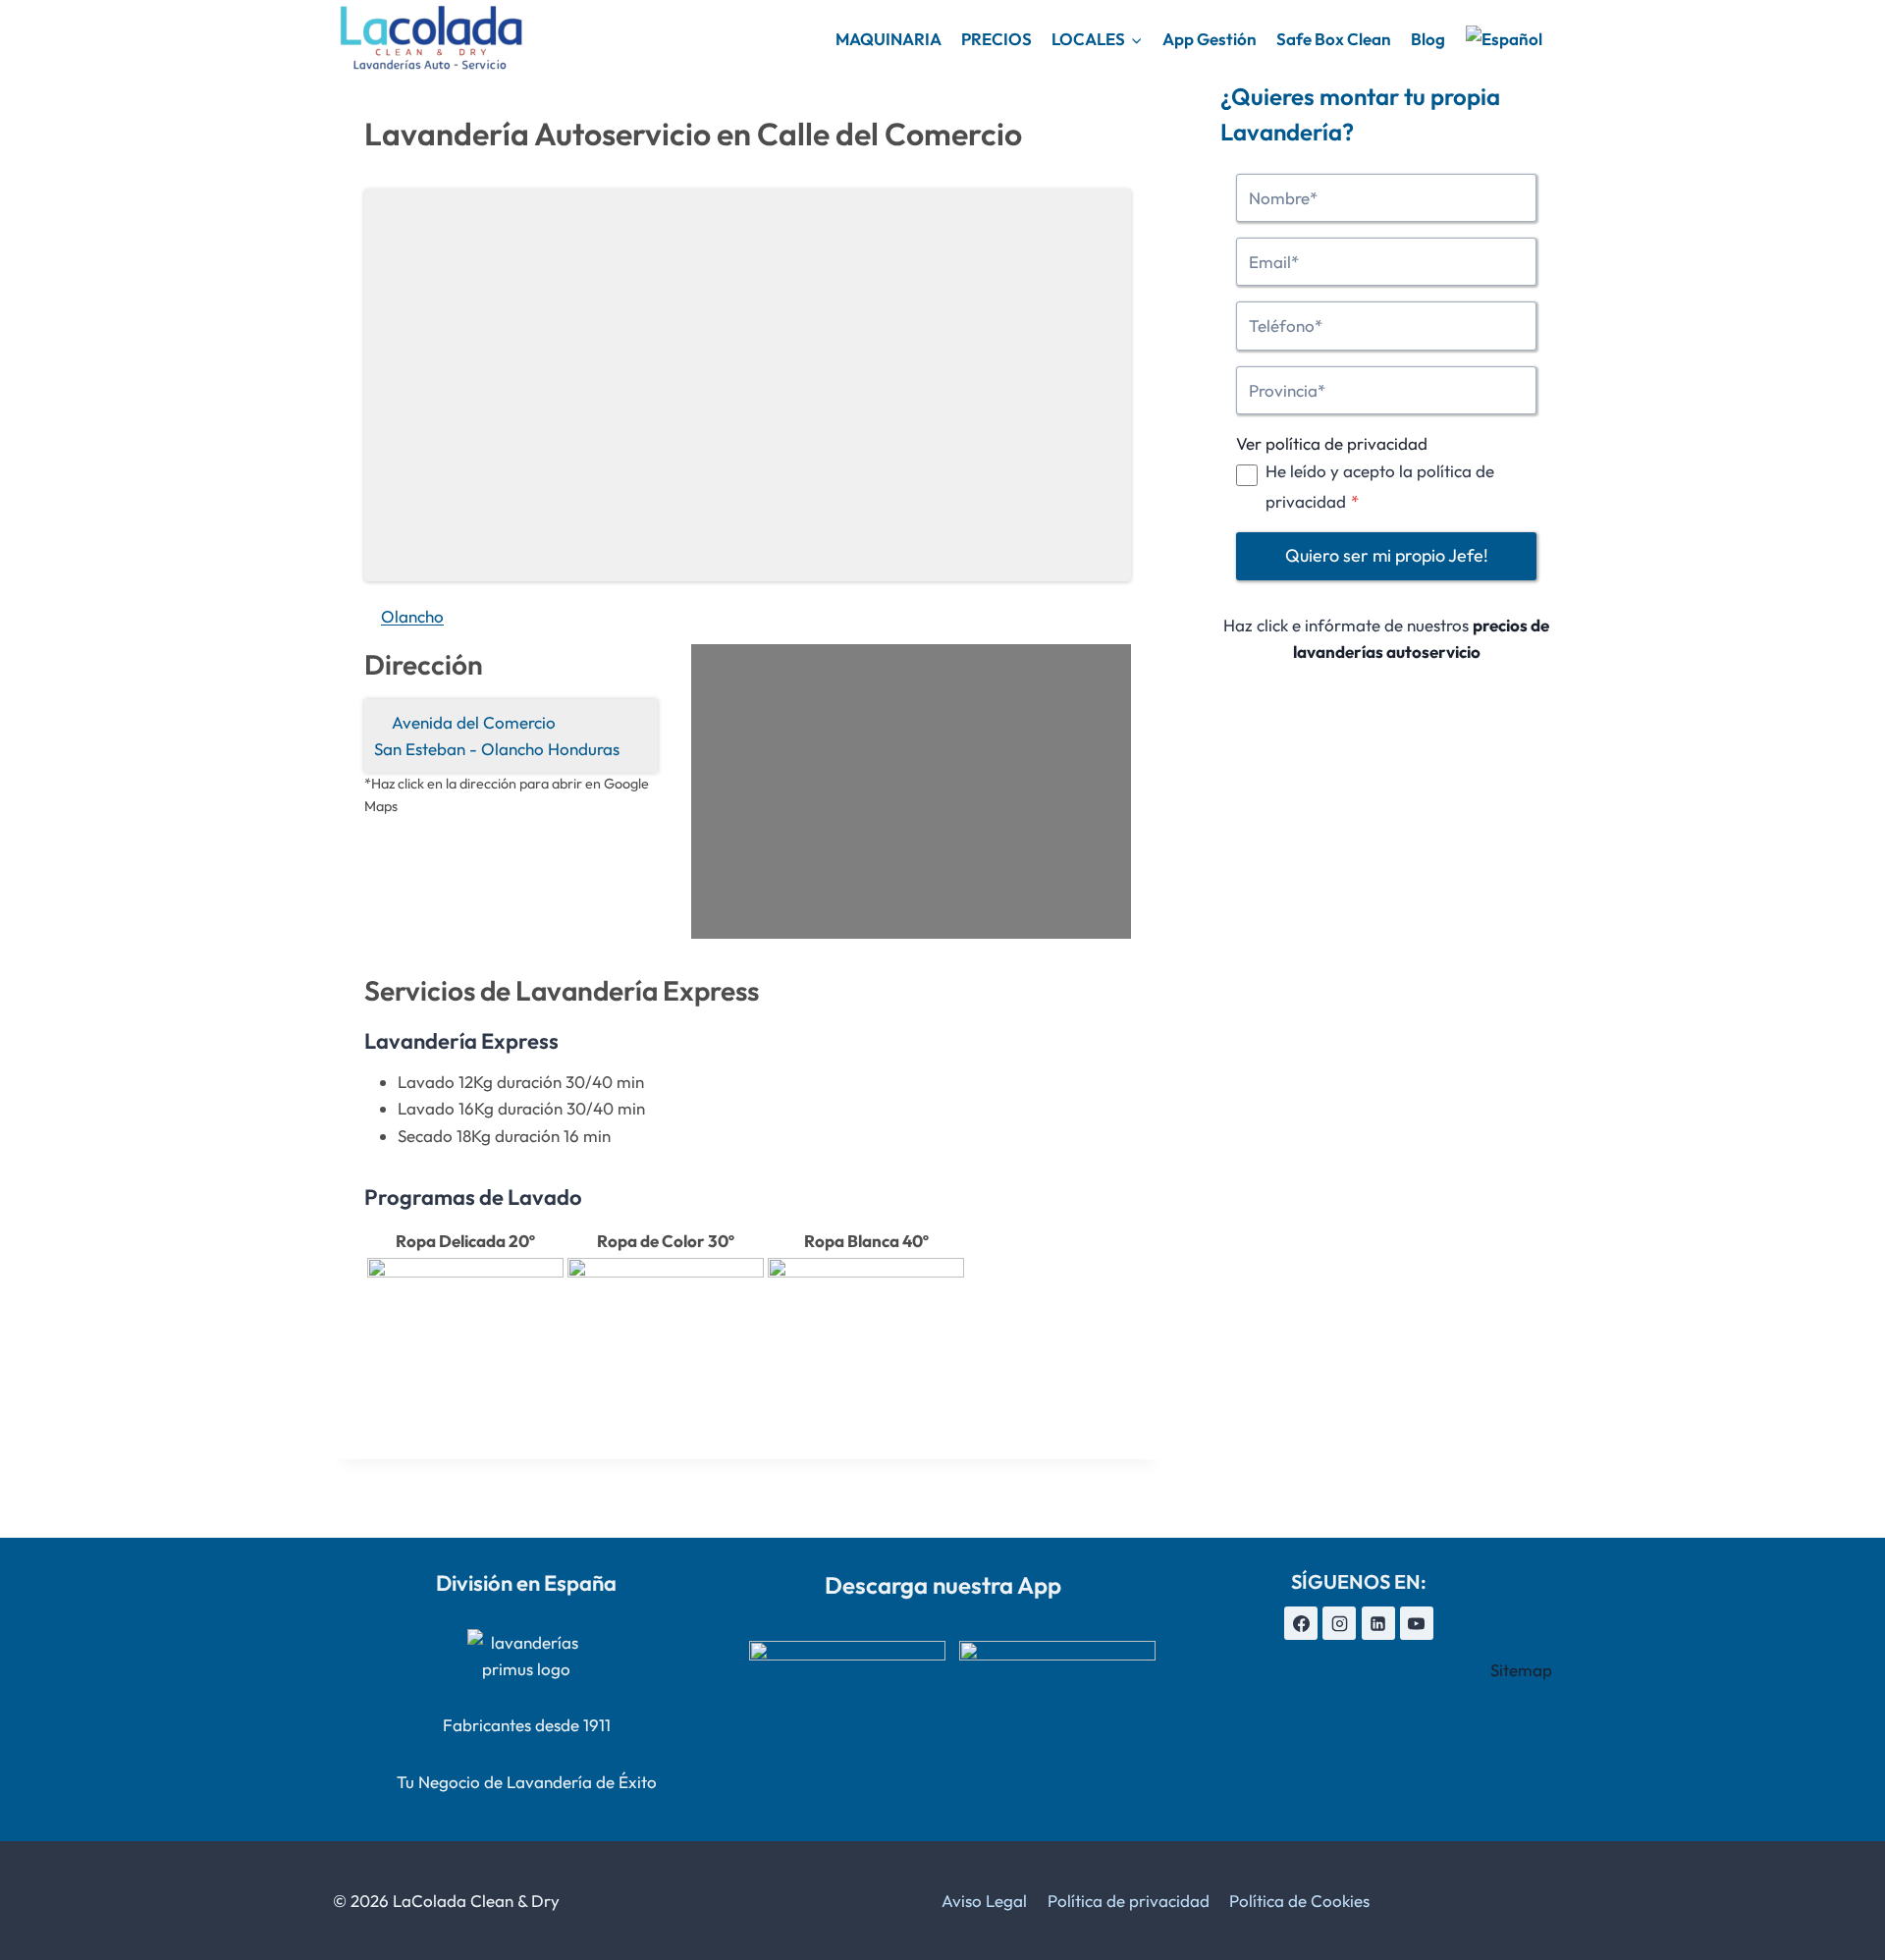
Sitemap (1521, 1670)
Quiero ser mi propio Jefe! (1387, 556)
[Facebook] (1301, 1623)
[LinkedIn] (1378, 1623)
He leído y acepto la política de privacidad (1380, 486)
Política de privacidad (1129, 1901)
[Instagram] (1339, 1623)
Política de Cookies (1299, 1901)
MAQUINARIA (889, 39)
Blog (1428, 39)
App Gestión (1210, 39)
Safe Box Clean (1334, 39)
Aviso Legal (984, 1901)
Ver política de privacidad (1332, 443)
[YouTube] (1417, 1623)
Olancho (412, 616)
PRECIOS (996, 39)
